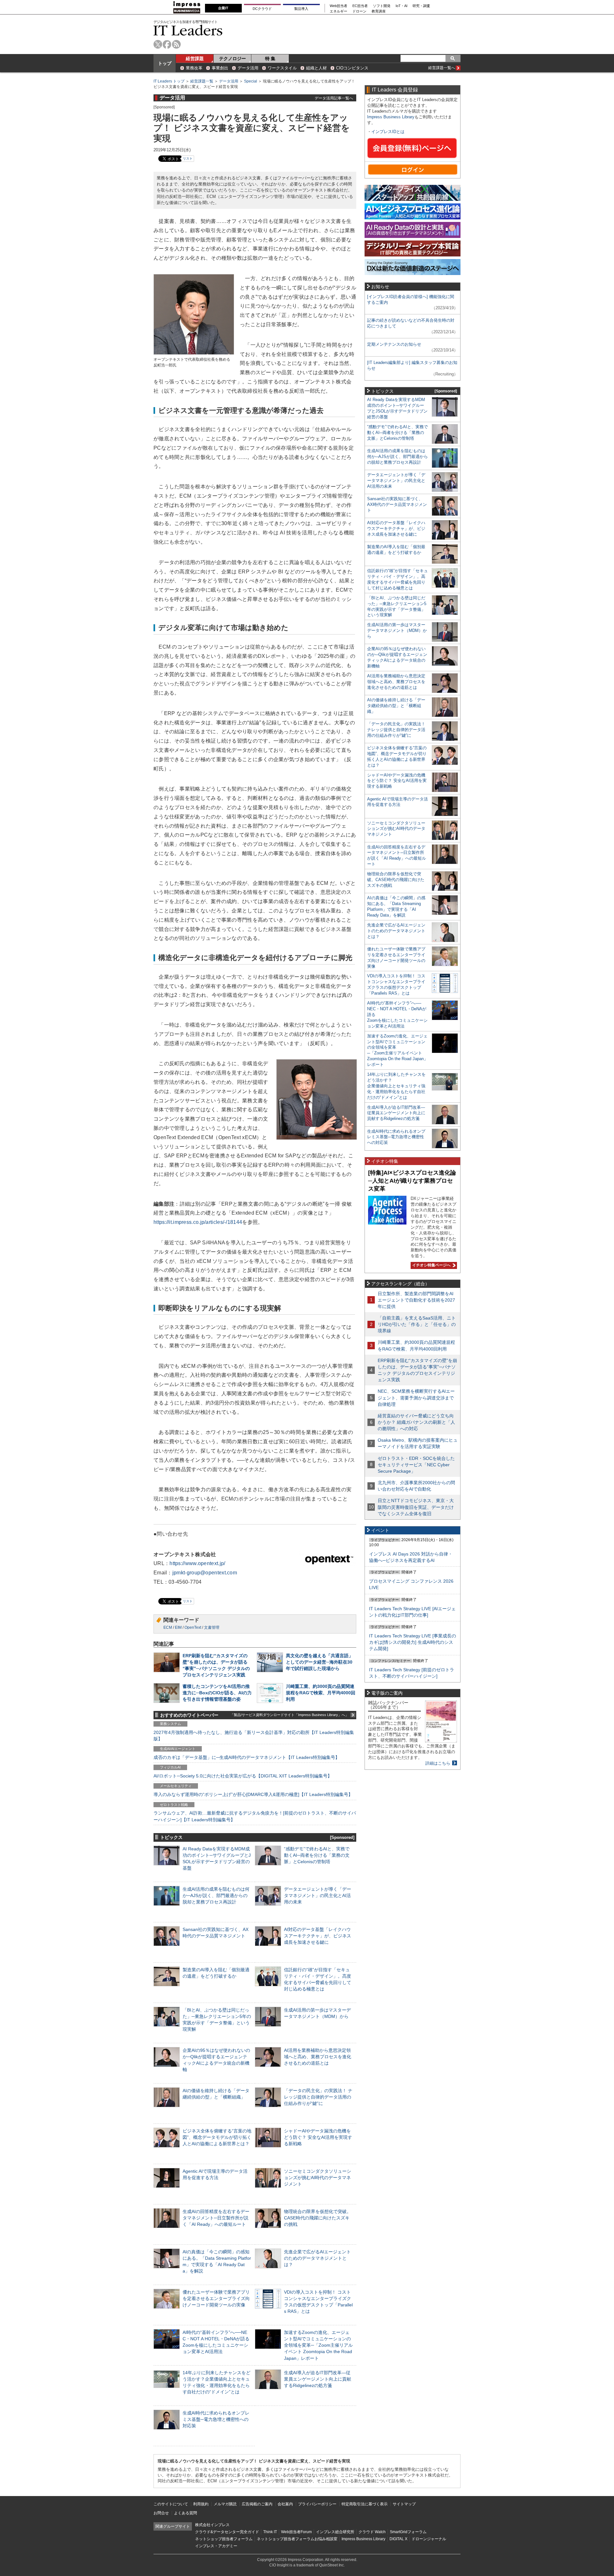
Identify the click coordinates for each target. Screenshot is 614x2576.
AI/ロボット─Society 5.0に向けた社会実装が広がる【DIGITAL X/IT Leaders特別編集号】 (243, 1776)
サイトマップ (404, 2504)
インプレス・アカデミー (216, 2546)
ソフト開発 (382, 6)
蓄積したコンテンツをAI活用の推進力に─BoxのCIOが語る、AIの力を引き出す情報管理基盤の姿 (217, 1693)
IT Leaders (188, 30)
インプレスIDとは (388, 132)
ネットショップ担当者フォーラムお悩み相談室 (297, 2539)
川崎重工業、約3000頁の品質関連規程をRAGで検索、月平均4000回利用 (321, 1693)
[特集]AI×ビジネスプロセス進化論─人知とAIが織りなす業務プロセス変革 (412, 1181)
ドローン (359, 11)
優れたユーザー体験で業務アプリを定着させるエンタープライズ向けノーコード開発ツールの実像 (216, 2298)
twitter (158, 44)
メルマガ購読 (225, 2504)
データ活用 (248, 68)
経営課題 (195, 59)
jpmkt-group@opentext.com (205, 1573)
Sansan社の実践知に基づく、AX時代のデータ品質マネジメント (397, 504)
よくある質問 (185, 2513)
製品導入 (301, 9)
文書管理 (212, 1627)
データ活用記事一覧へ (334, 98)
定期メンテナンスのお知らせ (394, 344)
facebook (167, 44)
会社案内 (285, 2504)
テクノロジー (232, 59)
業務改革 (194, 68)
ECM (168, 1627)
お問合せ (161, 2513)
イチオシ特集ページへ (431, 1265)
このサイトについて (171, 2504)
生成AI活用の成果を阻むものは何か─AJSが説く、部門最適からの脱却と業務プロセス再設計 (216, 1895)
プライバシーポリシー (317, 2504)
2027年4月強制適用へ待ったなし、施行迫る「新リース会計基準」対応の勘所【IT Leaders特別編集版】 (254, 1736)
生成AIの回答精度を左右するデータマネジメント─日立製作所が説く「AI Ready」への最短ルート (216, 2218)
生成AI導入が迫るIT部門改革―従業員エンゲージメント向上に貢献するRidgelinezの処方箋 (318, 2379)
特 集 (270, 59)
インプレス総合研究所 (335, 2532)
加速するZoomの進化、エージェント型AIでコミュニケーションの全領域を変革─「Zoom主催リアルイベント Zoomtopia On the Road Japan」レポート (318, 2345)
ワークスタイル (282, 68)
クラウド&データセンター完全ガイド (227, 2532)
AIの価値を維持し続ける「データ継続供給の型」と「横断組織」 (396, 706)
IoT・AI (401, 6)
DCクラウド (262, 9)
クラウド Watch (372, 2532)
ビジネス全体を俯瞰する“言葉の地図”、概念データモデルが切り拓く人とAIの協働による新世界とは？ (217, 2137)
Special (251, 81)
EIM (178, 1627)
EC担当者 (360, 6)
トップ (165, 63)
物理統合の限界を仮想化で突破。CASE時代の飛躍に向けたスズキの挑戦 (318, 2218)
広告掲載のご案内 (257, 2504)
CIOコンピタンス (352, 68)
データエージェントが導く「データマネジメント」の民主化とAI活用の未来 (318, 1895)
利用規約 (201, 2504)
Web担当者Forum (296, 2532)
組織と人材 (316, 68)
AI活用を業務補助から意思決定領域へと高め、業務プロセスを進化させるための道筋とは (318, 2057)
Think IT (270, 2532)
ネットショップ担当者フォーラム (224, 2539)
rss (176, 44)
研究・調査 (421, 6)
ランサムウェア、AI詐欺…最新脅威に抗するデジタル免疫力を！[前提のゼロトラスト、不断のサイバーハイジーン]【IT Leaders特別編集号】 (255, 1816)
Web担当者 (338, 6)
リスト (188, 158)
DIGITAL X (398, 2539)
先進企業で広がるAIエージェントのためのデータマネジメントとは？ (317, 2258)
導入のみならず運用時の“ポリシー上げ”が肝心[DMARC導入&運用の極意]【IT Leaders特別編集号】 (253, 1794)
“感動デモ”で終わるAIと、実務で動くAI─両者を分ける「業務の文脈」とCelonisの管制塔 (317, 1855)
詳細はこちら (438, 1763)
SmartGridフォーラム (408, 2532)
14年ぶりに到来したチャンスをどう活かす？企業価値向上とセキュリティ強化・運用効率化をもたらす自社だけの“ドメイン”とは (396, 1086)
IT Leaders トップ (169, 81)
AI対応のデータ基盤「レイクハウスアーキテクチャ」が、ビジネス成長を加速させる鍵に (318, 1936)
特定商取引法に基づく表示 (365, 2504)
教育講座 (379, 11)
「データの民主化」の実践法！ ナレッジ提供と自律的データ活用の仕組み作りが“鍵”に (318, 2097)
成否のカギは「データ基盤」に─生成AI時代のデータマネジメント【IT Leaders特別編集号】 (247, 1757)
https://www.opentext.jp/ (197, 1563)
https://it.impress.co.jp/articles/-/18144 (198, 1222)
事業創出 (220, 68)
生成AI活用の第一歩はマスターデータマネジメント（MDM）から (397, 630)
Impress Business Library (391, 117)
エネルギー (338, 11)
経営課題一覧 (202, 81)
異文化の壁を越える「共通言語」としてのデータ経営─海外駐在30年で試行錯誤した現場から (319, 1662)
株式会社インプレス (212, 2525)
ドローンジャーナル (429, 2539)
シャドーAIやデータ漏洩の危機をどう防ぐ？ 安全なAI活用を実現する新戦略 (318, 2137)
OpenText (193, 1627)
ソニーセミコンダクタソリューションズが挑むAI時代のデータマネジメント (318, 2178)
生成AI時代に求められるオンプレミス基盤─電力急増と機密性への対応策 (216, 2419)
